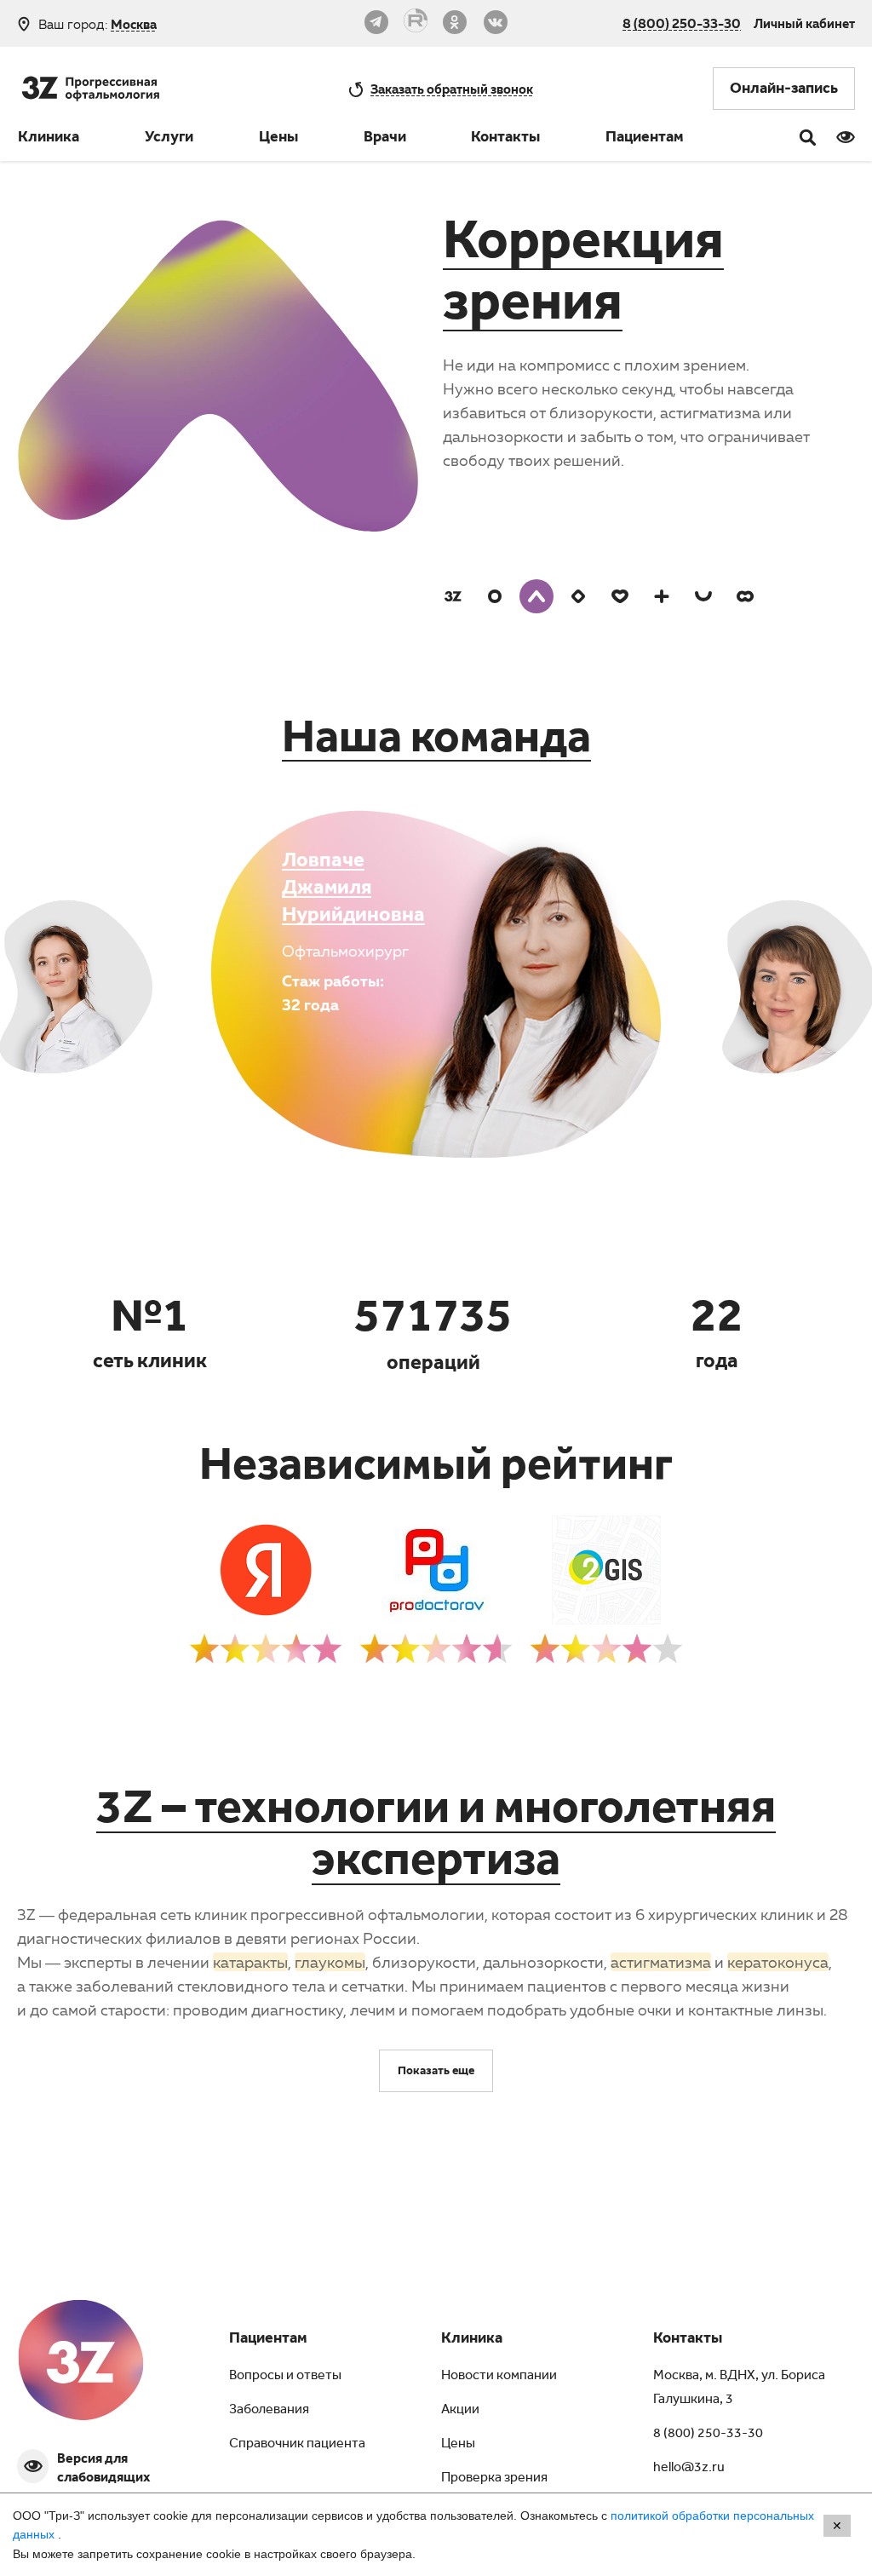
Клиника (49, 139)
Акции (460, 2411)
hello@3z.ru (689, 2469)
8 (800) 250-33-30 (682, 23)
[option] (647, 354)
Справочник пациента (297, 2445)
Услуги (169, 139)
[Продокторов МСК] (436, 1601)
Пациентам (645, 139)
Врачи (385, 139)
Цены (278, 139)
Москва (134, 24)
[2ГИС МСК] (606, 1601)
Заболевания (269, 2411)
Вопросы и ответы (285, 2377)
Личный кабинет (804, 23)
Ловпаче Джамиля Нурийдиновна (353, 890)
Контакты (505, 139)
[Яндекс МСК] (266, 1601)
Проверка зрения (494, 2479)
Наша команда (436, 744)
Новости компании (499, 2377)
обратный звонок (452, 89)
